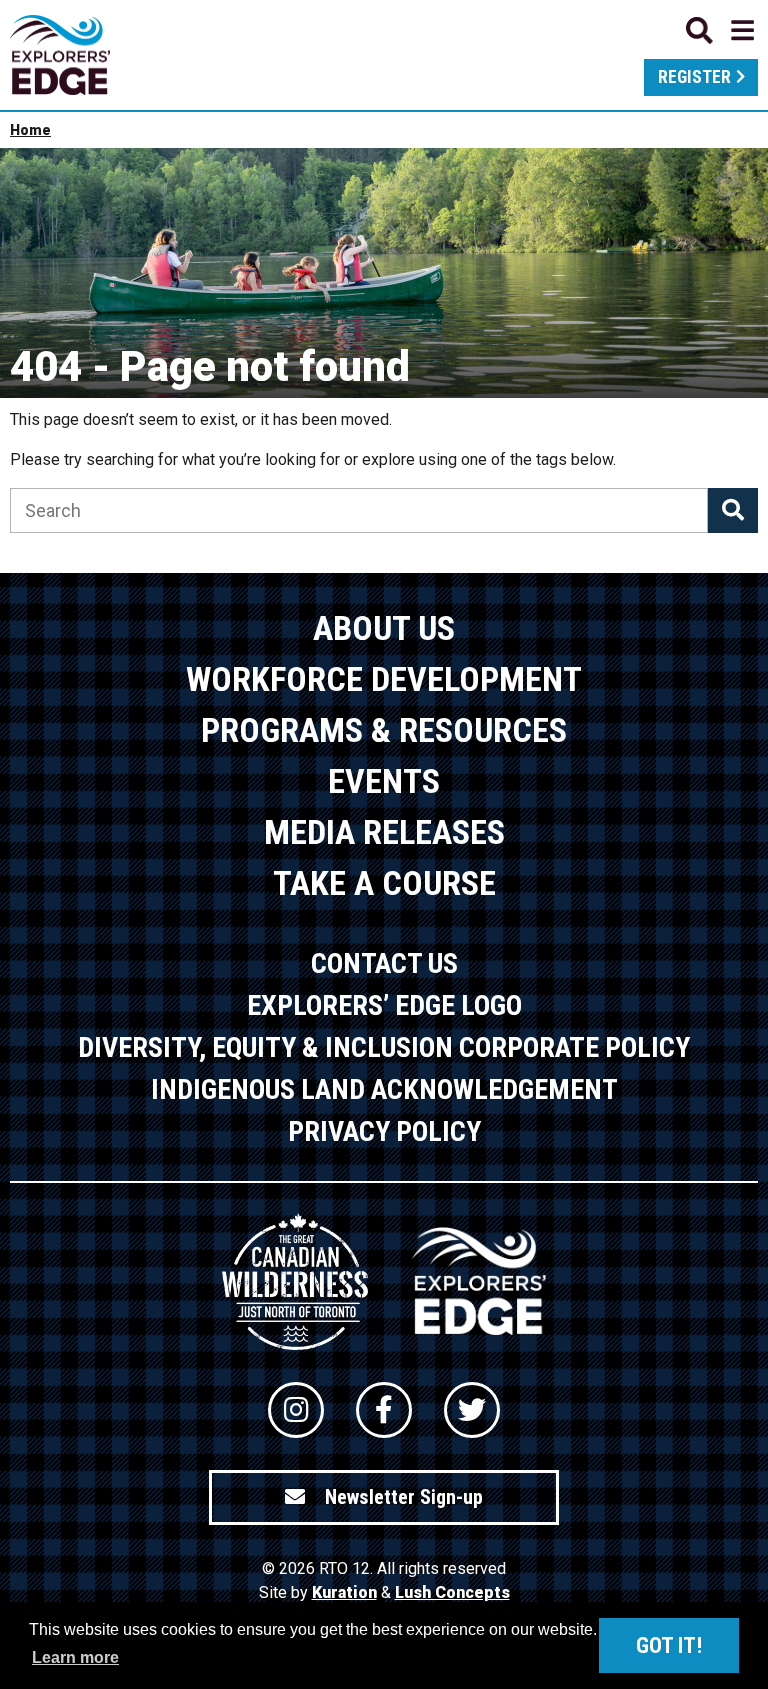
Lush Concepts (452, 1592)
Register (694, 77)
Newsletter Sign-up (404, 1497)
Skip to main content (384, 27)
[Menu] (720, 30)
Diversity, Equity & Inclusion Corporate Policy (384, 1047)
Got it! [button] (669, 1645)
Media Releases (384, 832)
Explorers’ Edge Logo (384, 1005)
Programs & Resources (384, 730)
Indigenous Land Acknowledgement (384, 1089)
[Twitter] (472, 1410)
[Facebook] (384, 1410)
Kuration (344, 1592)
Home (30, 130)
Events (384, 781)
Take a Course (384, 883)
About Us (384, 628)
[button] (733, 510)
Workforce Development (384, 679)
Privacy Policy (384, 1131)
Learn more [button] (75, 1657)
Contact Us (384, 963)
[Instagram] (296, 1410)
